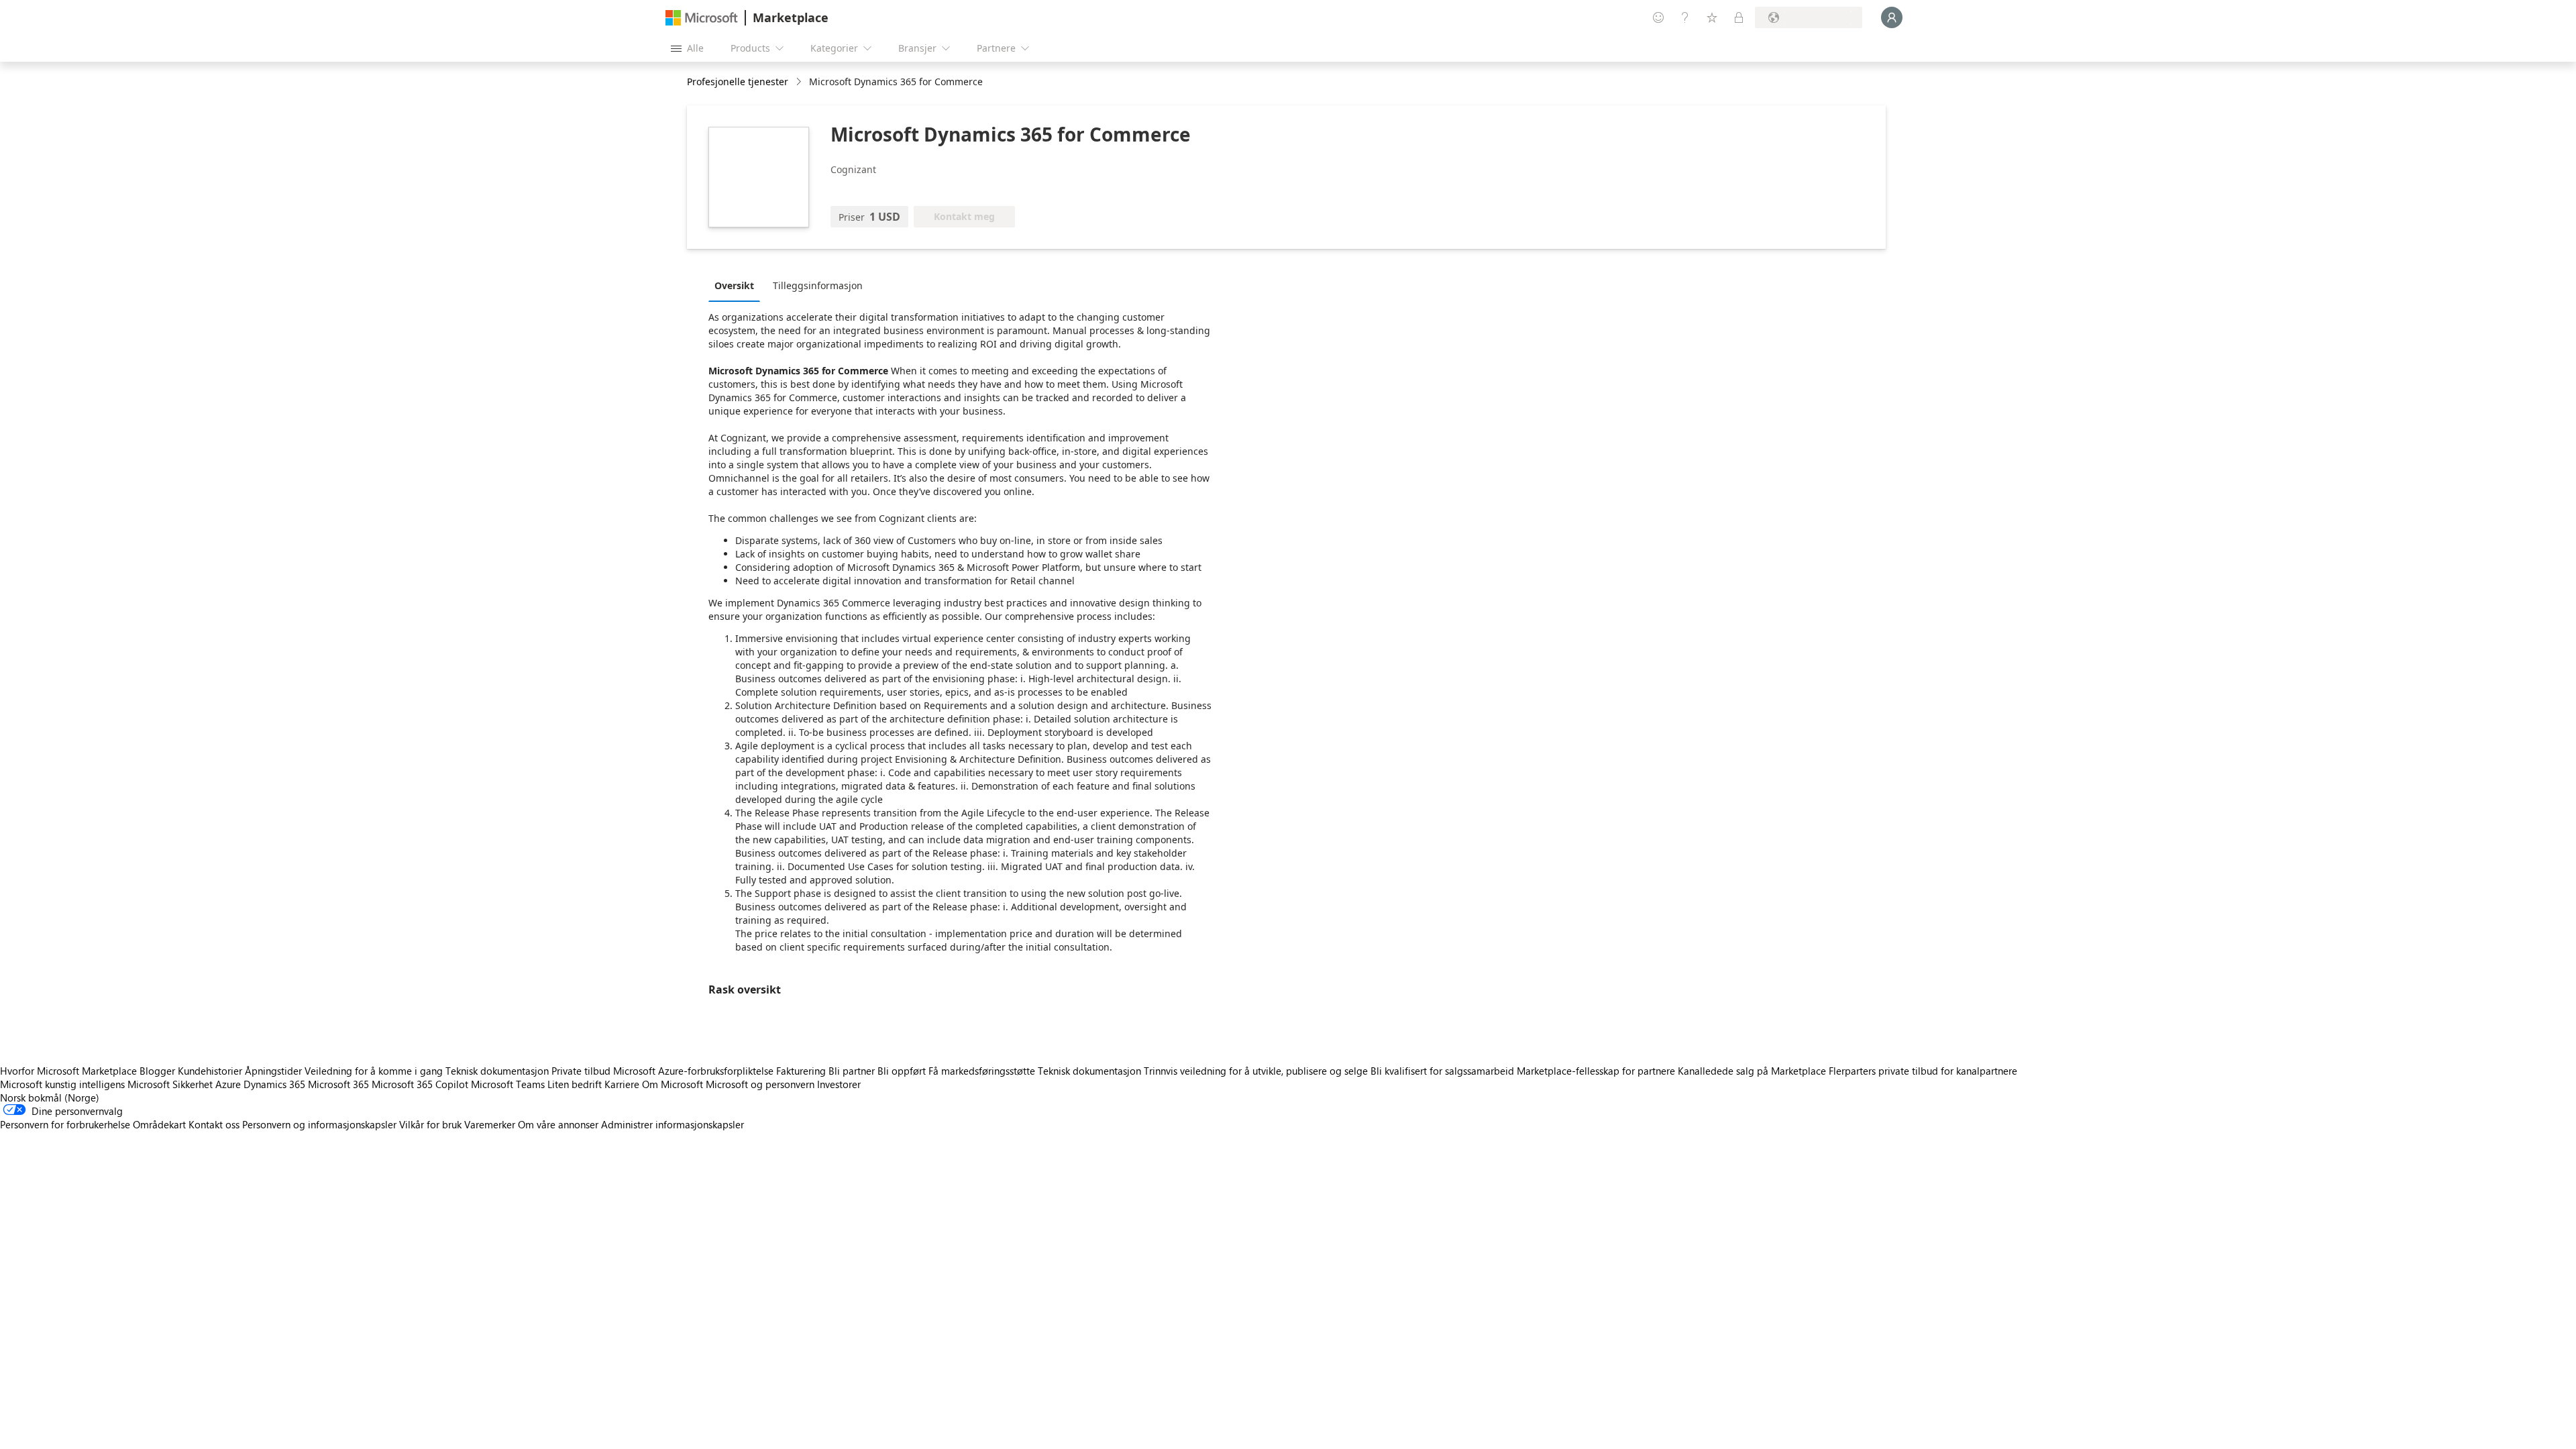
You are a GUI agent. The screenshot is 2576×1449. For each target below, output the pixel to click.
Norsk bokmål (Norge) (50, 1097)
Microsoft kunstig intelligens (62, 1084)
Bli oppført (902, 1071)
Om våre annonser (558, 1124)
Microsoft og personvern (760, 1084)
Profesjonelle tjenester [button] (738, 82)
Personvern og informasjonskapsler (319, 1124)
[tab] (738, 285)
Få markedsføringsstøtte (982, 1071)
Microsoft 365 (338, 1084)
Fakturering (801, 1071)
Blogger (157, 1071)
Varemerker (490, 1124)
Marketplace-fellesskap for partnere (1596, 1071)
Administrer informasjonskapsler (673, 1124)
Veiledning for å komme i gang (374, 1071)
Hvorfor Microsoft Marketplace (68, 1071)
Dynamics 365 (274, 1084)
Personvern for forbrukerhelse (65, 1124)
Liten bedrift (575, 1084)
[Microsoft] (702, 18)
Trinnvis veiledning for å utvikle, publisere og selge (1256, 1071)
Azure (228, 1084)
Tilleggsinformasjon (818, 285)
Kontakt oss (214, 1124)
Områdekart (159, 1124)
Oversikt (734, 285)
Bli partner (852, 1071)
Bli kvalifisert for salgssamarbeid (1442, 1071)
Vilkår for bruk (430, 1124)
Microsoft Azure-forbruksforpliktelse (695, 1071)
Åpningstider (273, 1071)
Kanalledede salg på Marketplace (1752, 1071)
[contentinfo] (800, 82)
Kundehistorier (210, 1071)
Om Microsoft (673, 1084)
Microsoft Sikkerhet (170, 1084)
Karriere (622, 1084)
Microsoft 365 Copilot (420, 1084)
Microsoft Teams (508, 1084)
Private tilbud (581, 1071)
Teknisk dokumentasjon (497, 1071)
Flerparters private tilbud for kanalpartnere (1923, 1071)
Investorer (839, 1084)
